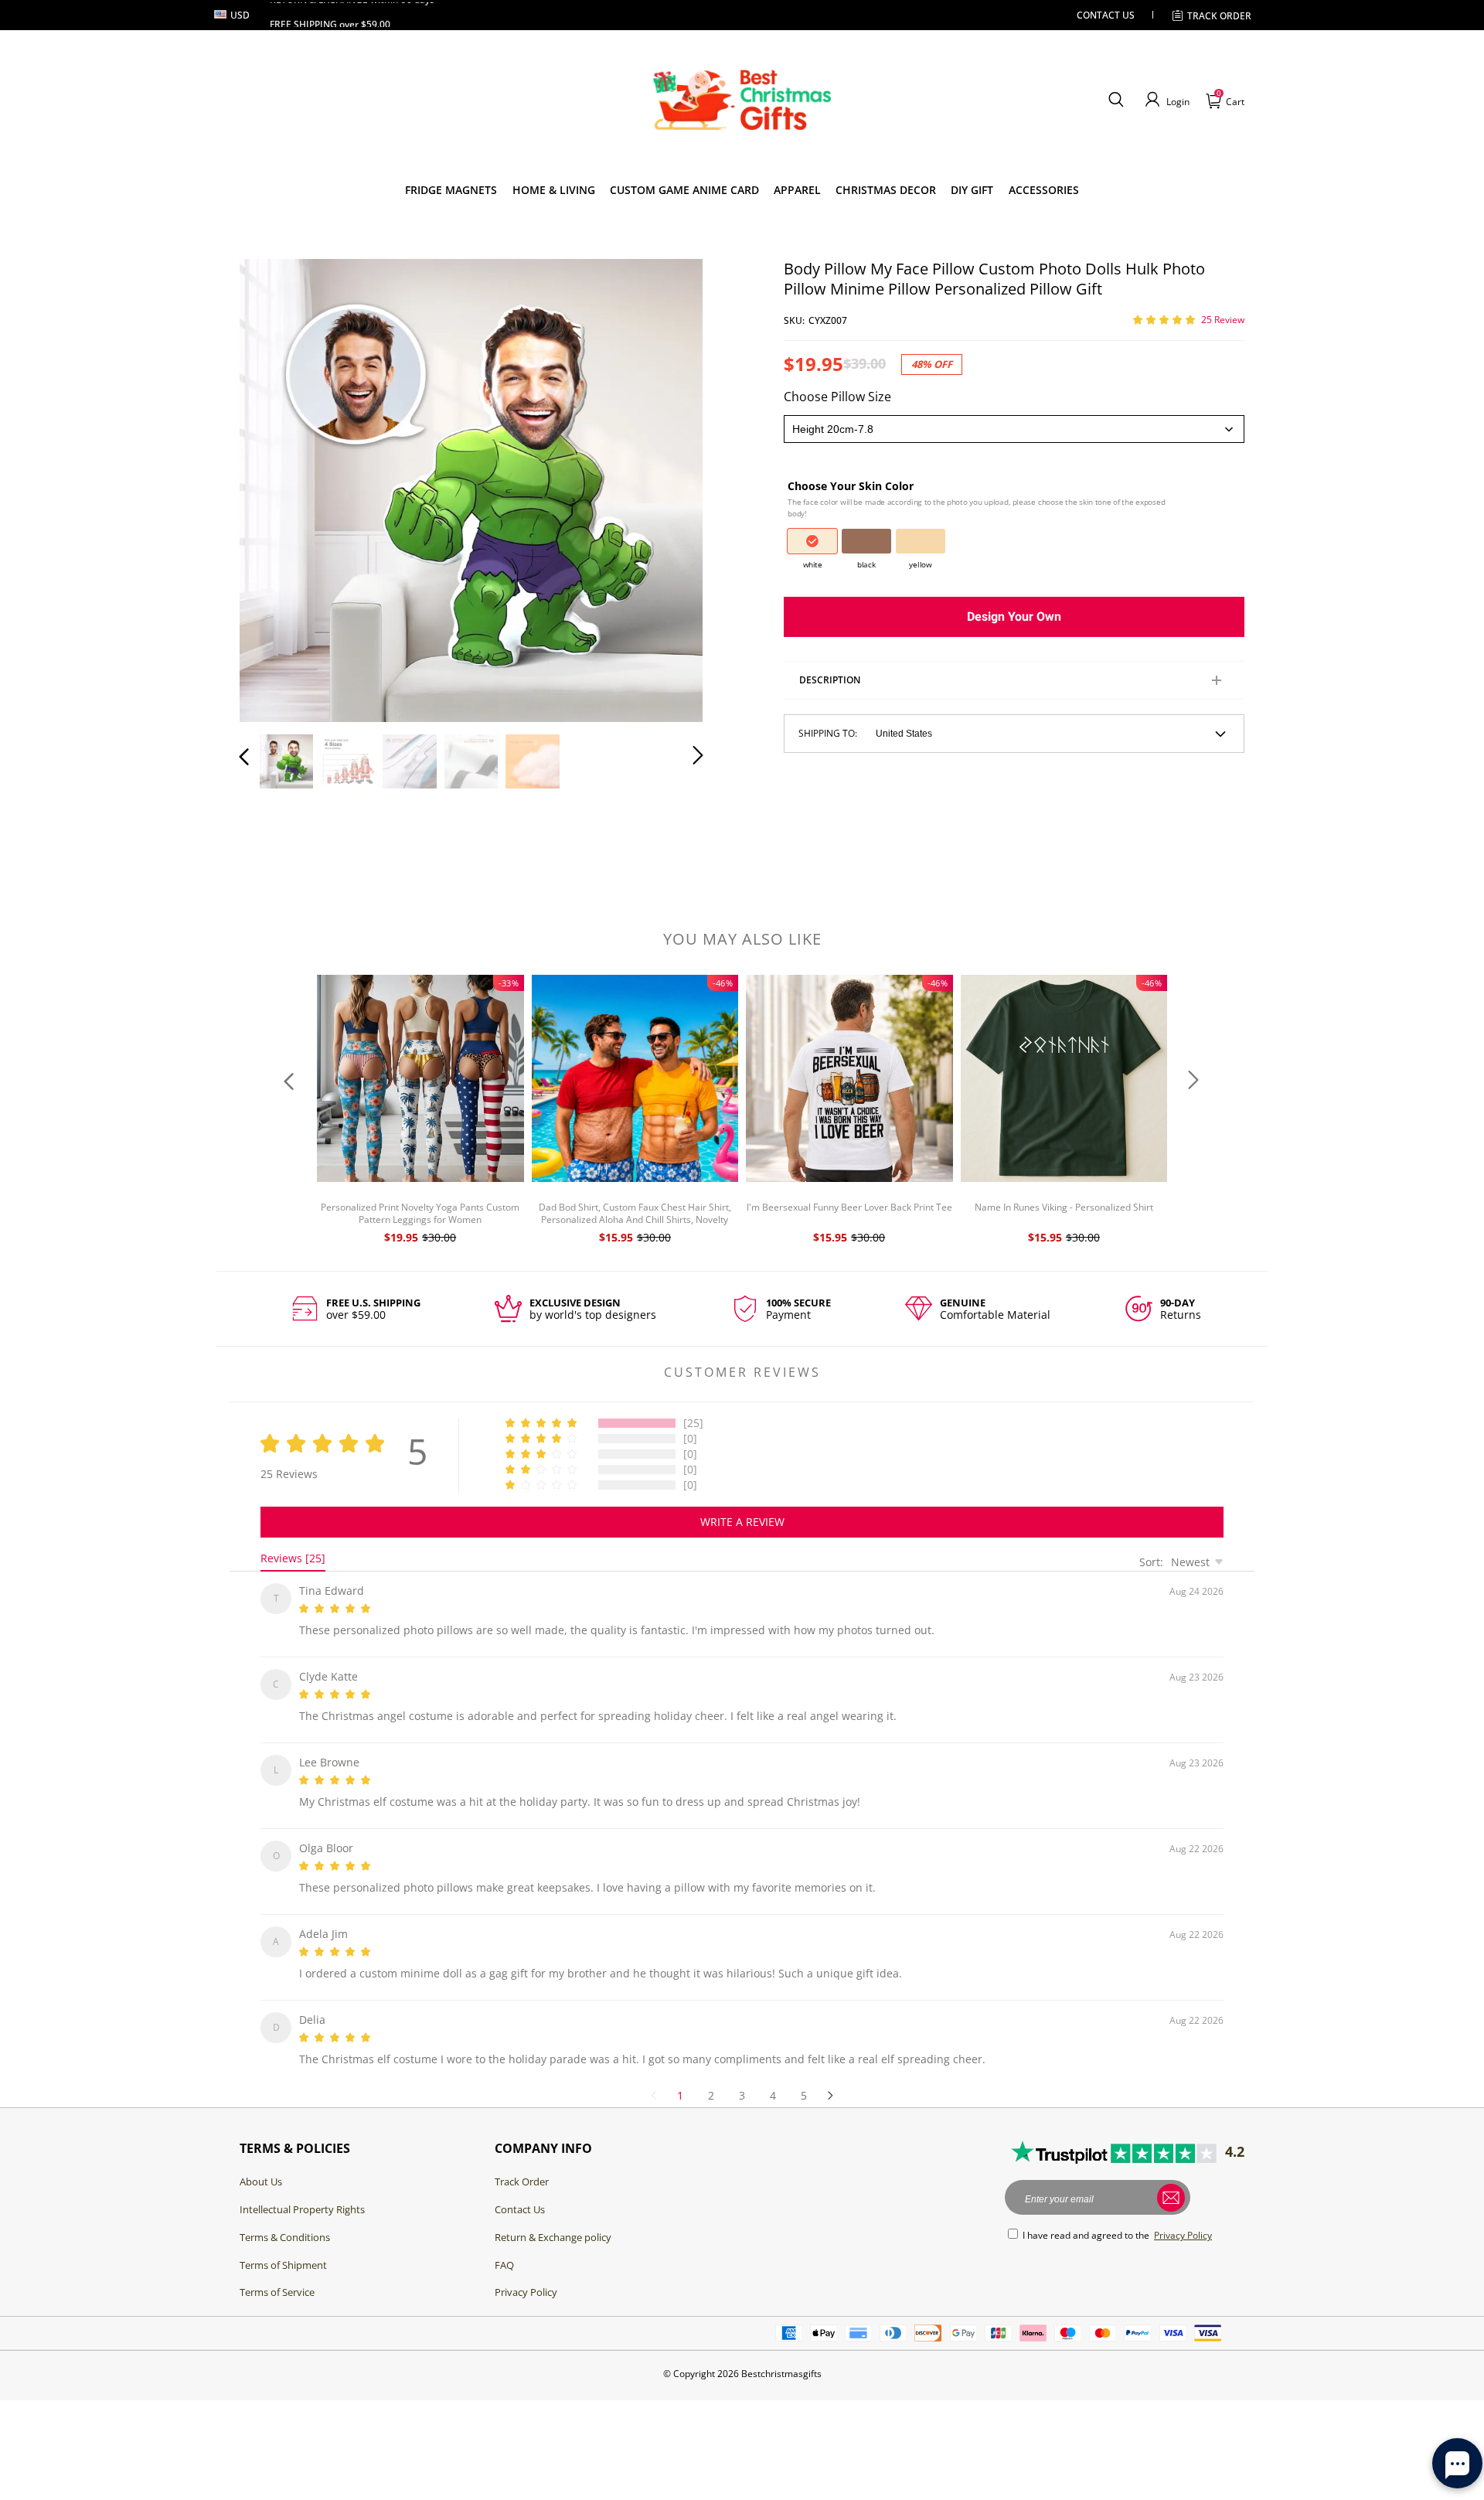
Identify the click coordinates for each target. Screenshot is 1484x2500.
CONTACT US (1106, 15)
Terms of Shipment (283, 2246)
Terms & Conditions (285, 2219)
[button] (1116, 100)
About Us (261, 2163)
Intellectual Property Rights (302, 2191)
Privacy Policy (526, 2274)
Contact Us (520, 2191)
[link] (451, 190)
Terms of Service (277, 2274)
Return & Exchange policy (553, 2219)
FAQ (504, 2246)
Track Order (1219, 16)
